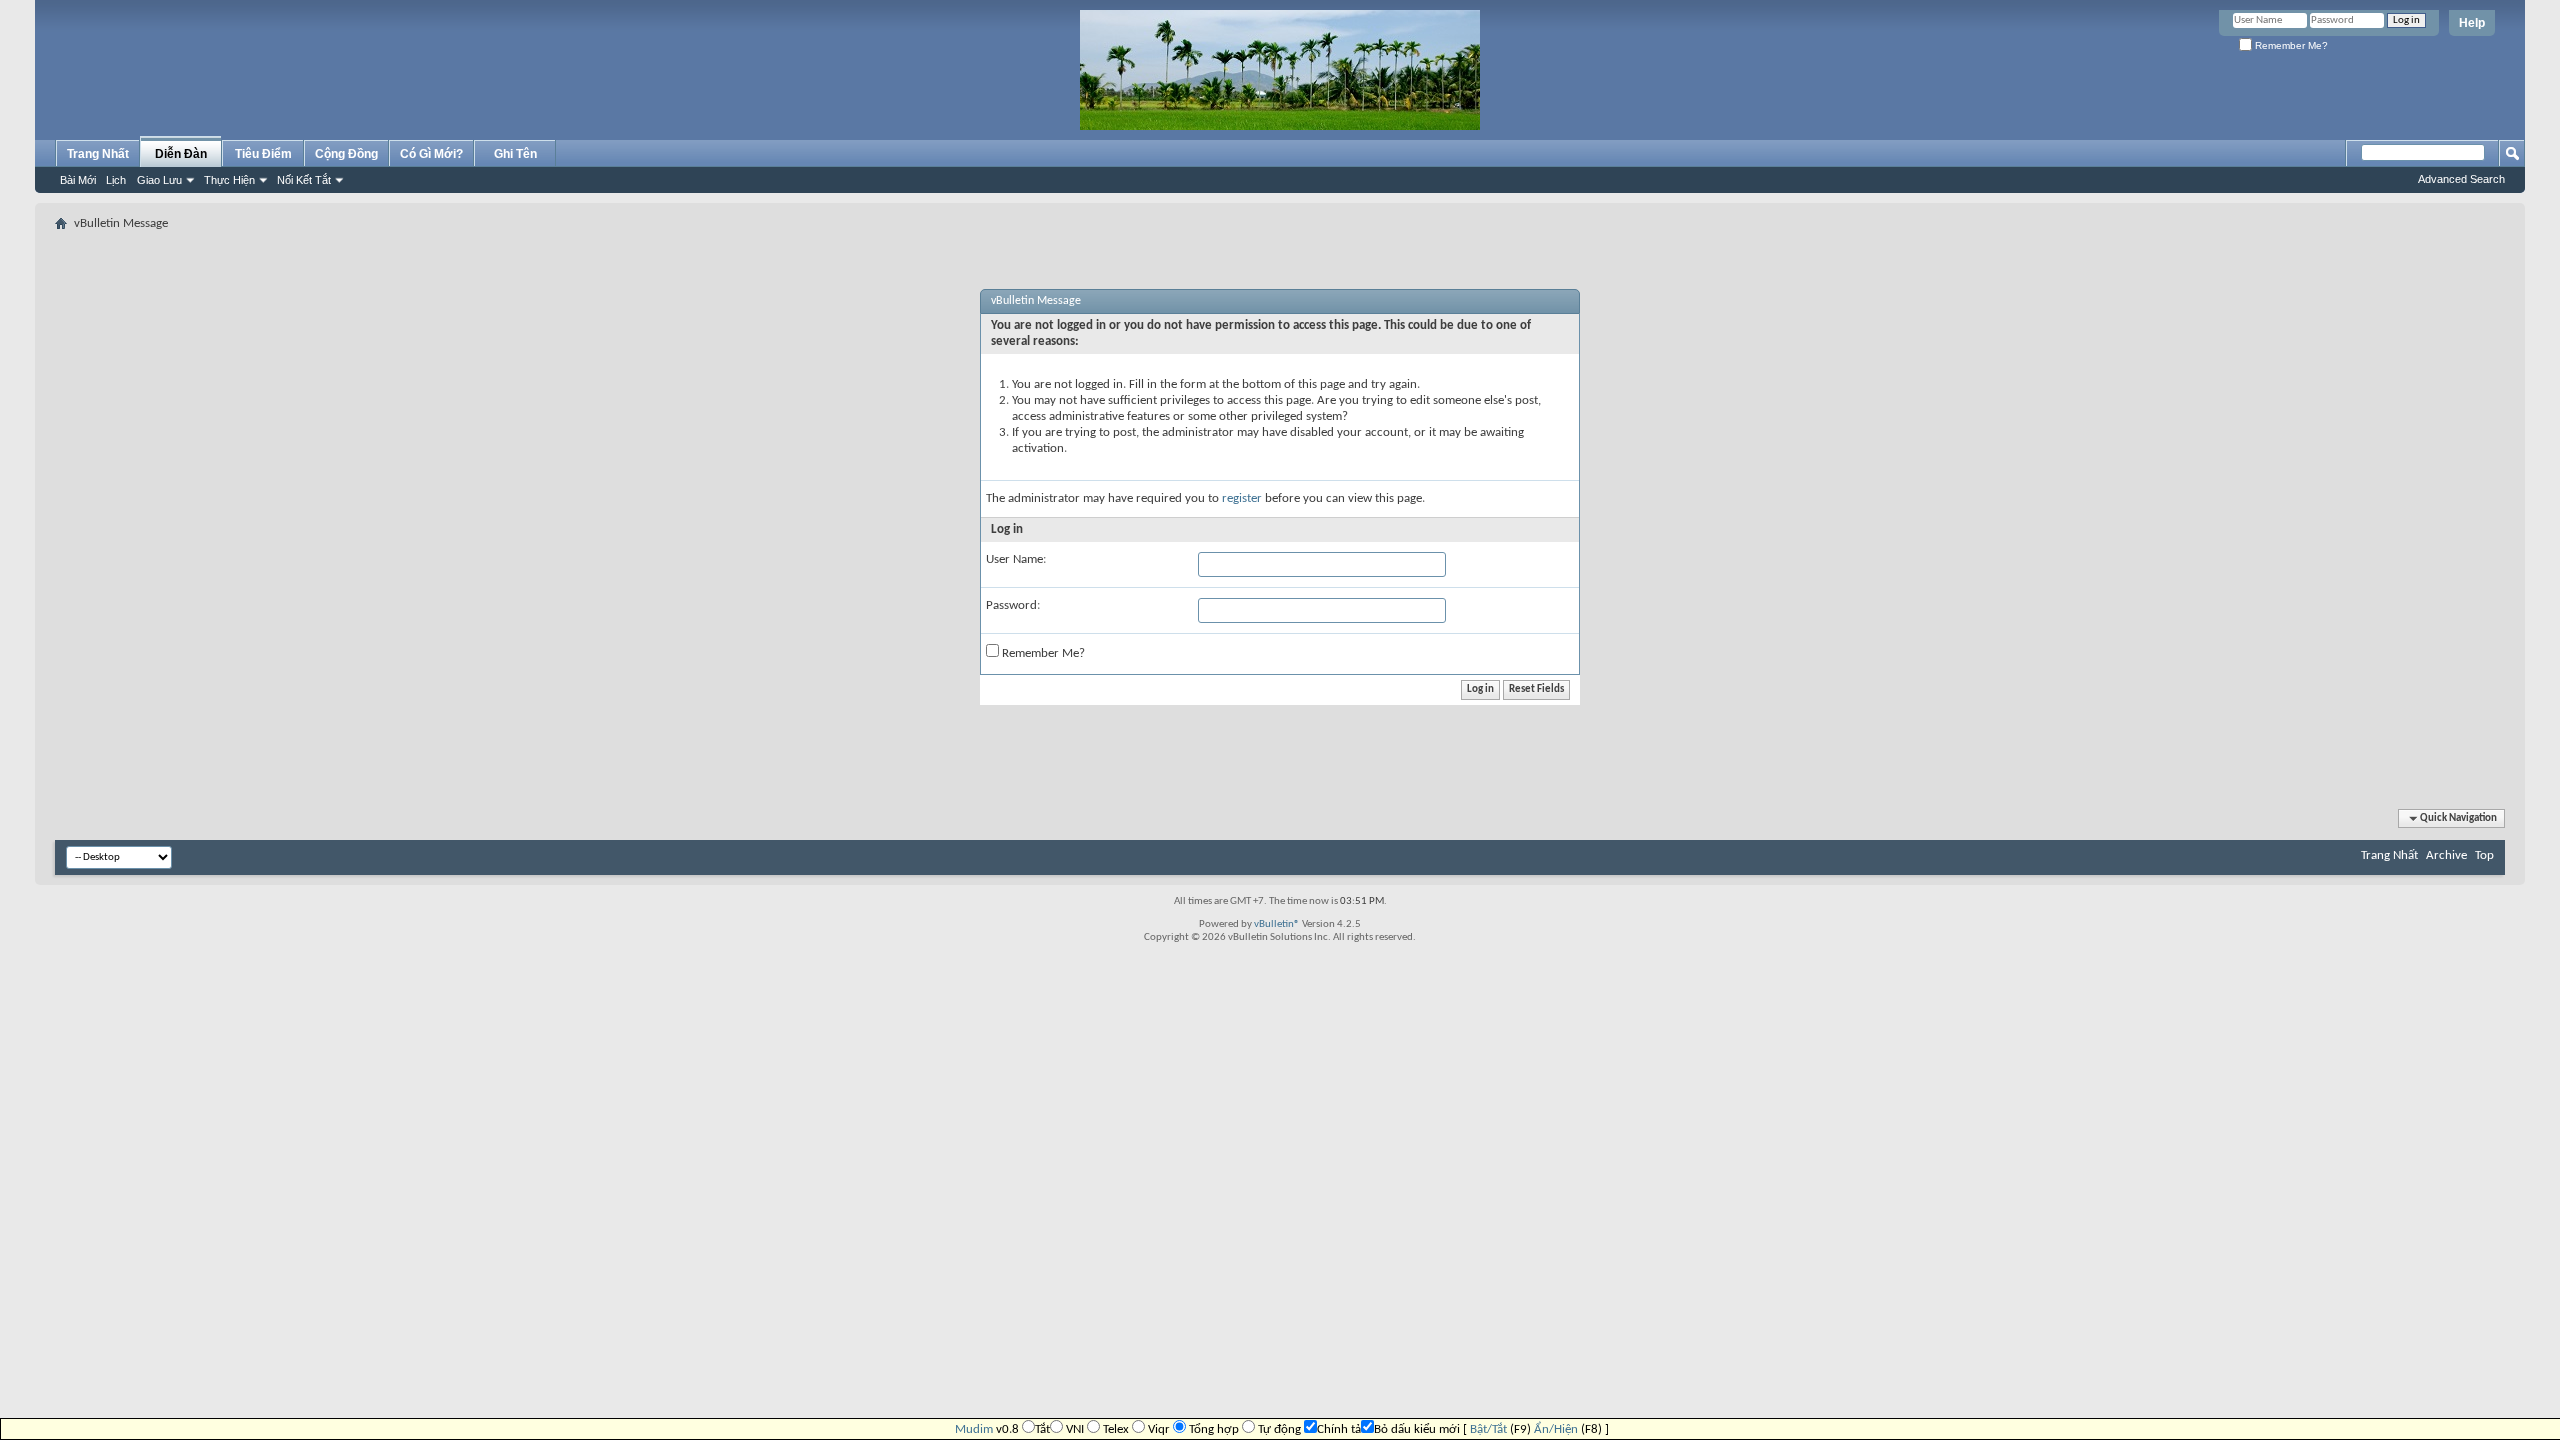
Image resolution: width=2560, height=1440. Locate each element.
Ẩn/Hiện (1556, 1429)
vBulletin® (1277, 924)
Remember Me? (2290, 45)
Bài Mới (78, 180)
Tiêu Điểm (263, 154)
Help (2472, 23)
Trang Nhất (98, 154)
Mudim (974, 1429)
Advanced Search (2461, 179)
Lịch (116, 180)
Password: (1013, 605)
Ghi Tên (515, 154)
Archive (2446, 855)
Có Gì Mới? (431, 154)
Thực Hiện (229, 180)
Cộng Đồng (346, 154)
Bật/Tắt (1488, 1429)
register (1242, 498)
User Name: (1016, 559)
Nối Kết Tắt (304, 180)
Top (2484, 855)
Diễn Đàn (181, 154)
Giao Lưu (159, 180)
